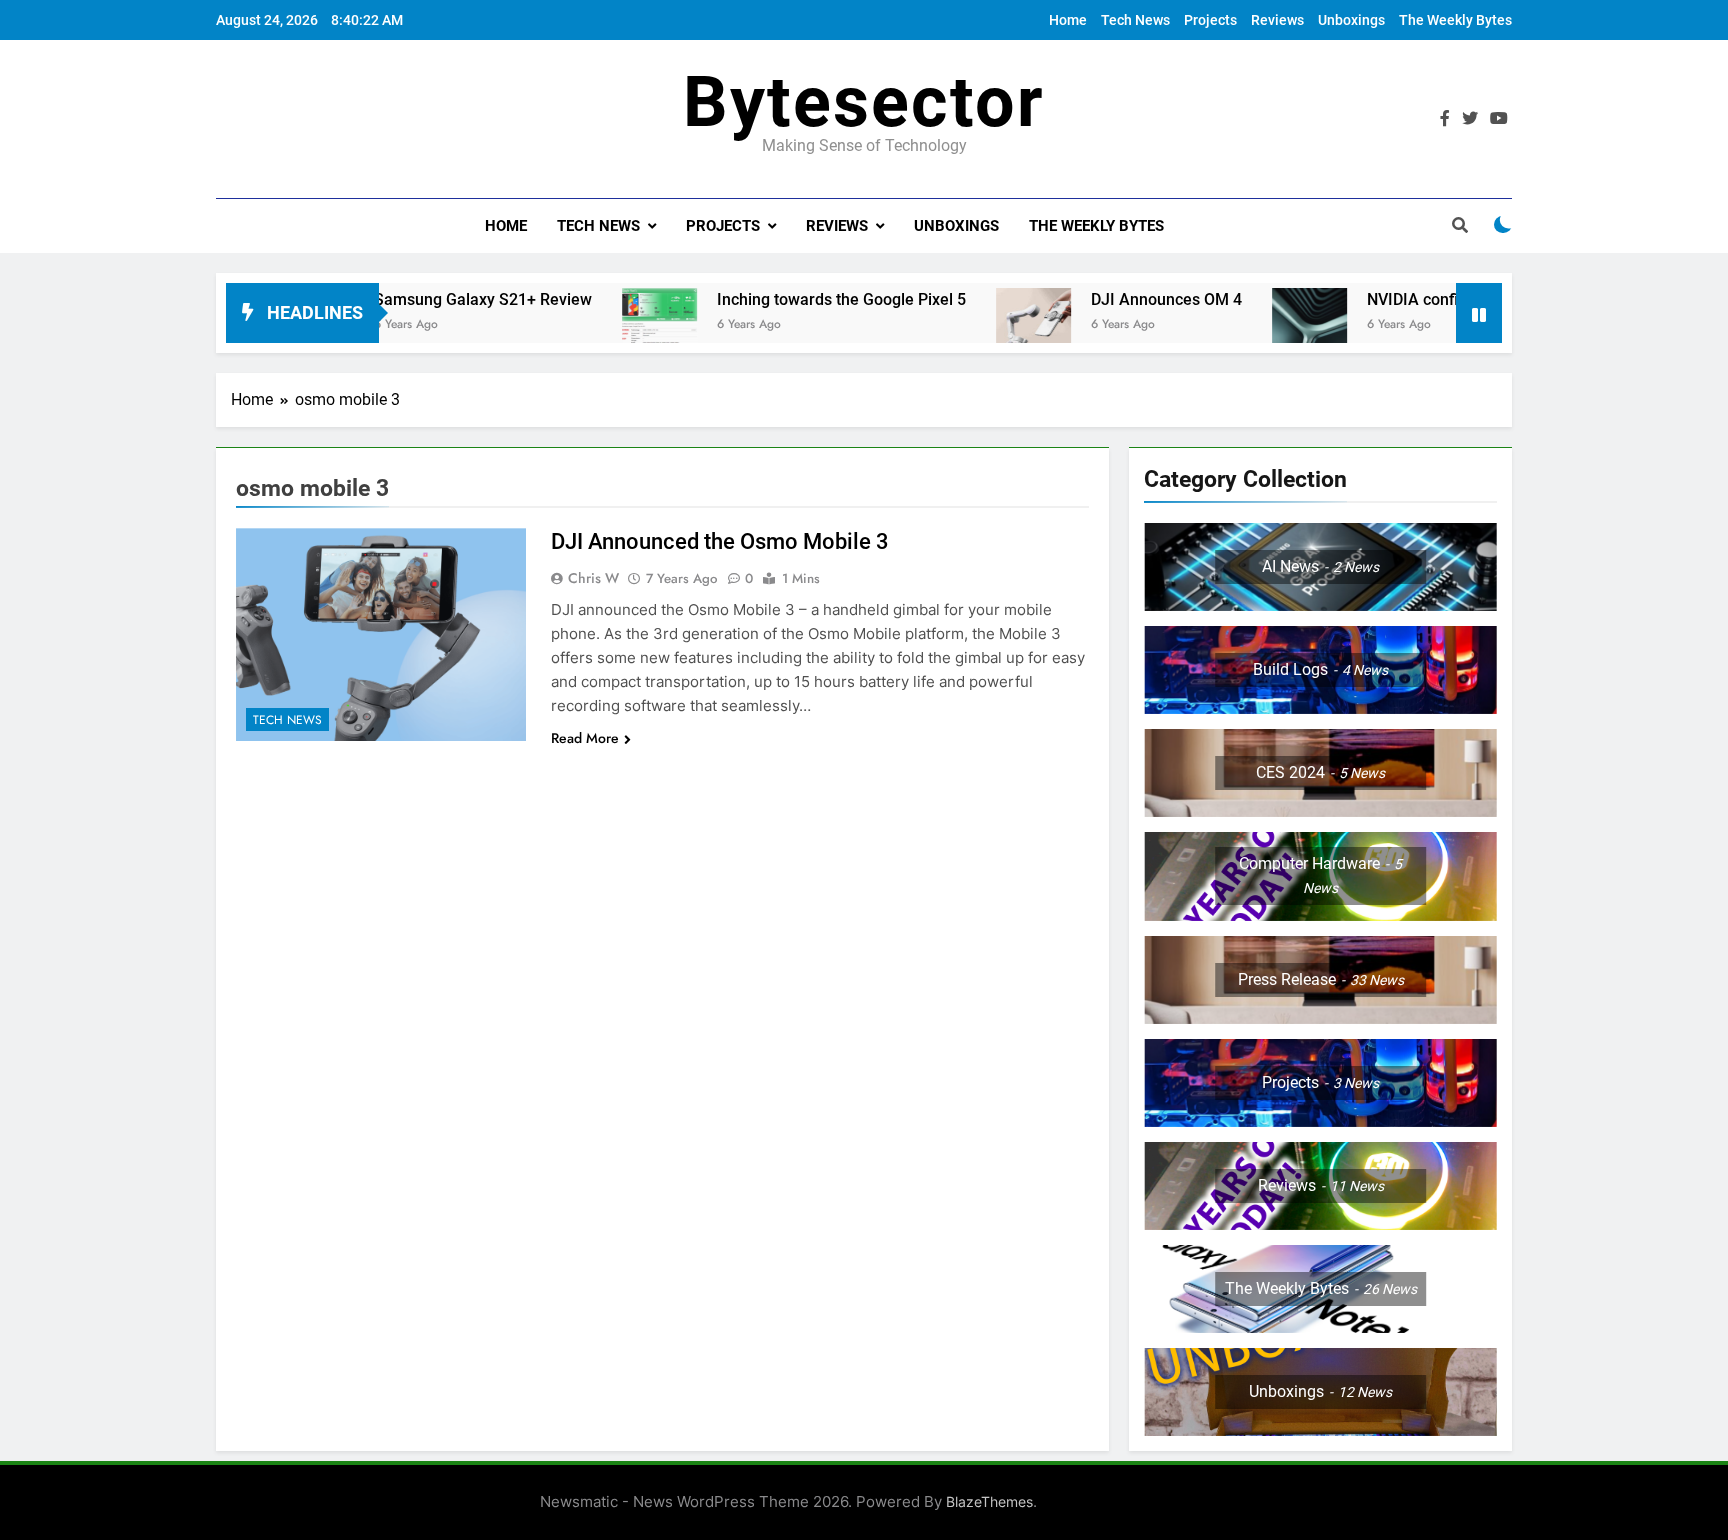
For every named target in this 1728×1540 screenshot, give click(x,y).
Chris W (593, 578)
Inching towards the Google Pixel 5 (781, 299)
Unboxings (1351, 20)
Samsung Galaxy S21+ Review (423, 299)
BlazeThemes (989, 1501)
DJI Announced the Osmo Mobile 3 (720, 541)
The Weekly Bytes (1455, 20)
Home (1068, 20)
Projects (1210, 20)
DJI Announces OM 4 (1106, 299)
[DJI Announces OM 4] (973, 325)
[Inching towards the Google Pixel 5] (599, 325)
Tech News (1135, 20)
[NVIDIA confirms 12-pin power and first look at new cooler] (1249, 325)
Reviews (1277, 20)
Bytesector (864, 102)
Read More (585, 738)
